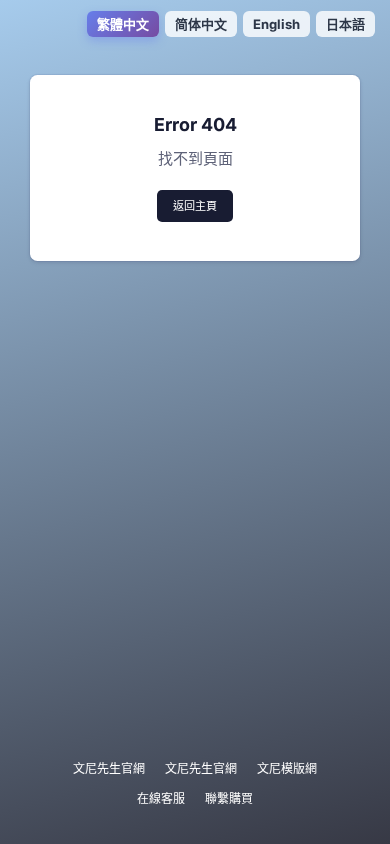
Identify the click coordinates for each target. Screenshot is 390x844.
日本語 (345, 24)
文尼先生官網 (109, 768)
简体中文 (201, 24)
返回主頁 (195, 206)
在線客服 (161, 798)
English (276, 24)
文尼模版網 (287, 768)
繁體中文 (123, 24)
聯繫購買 (229, 798)
